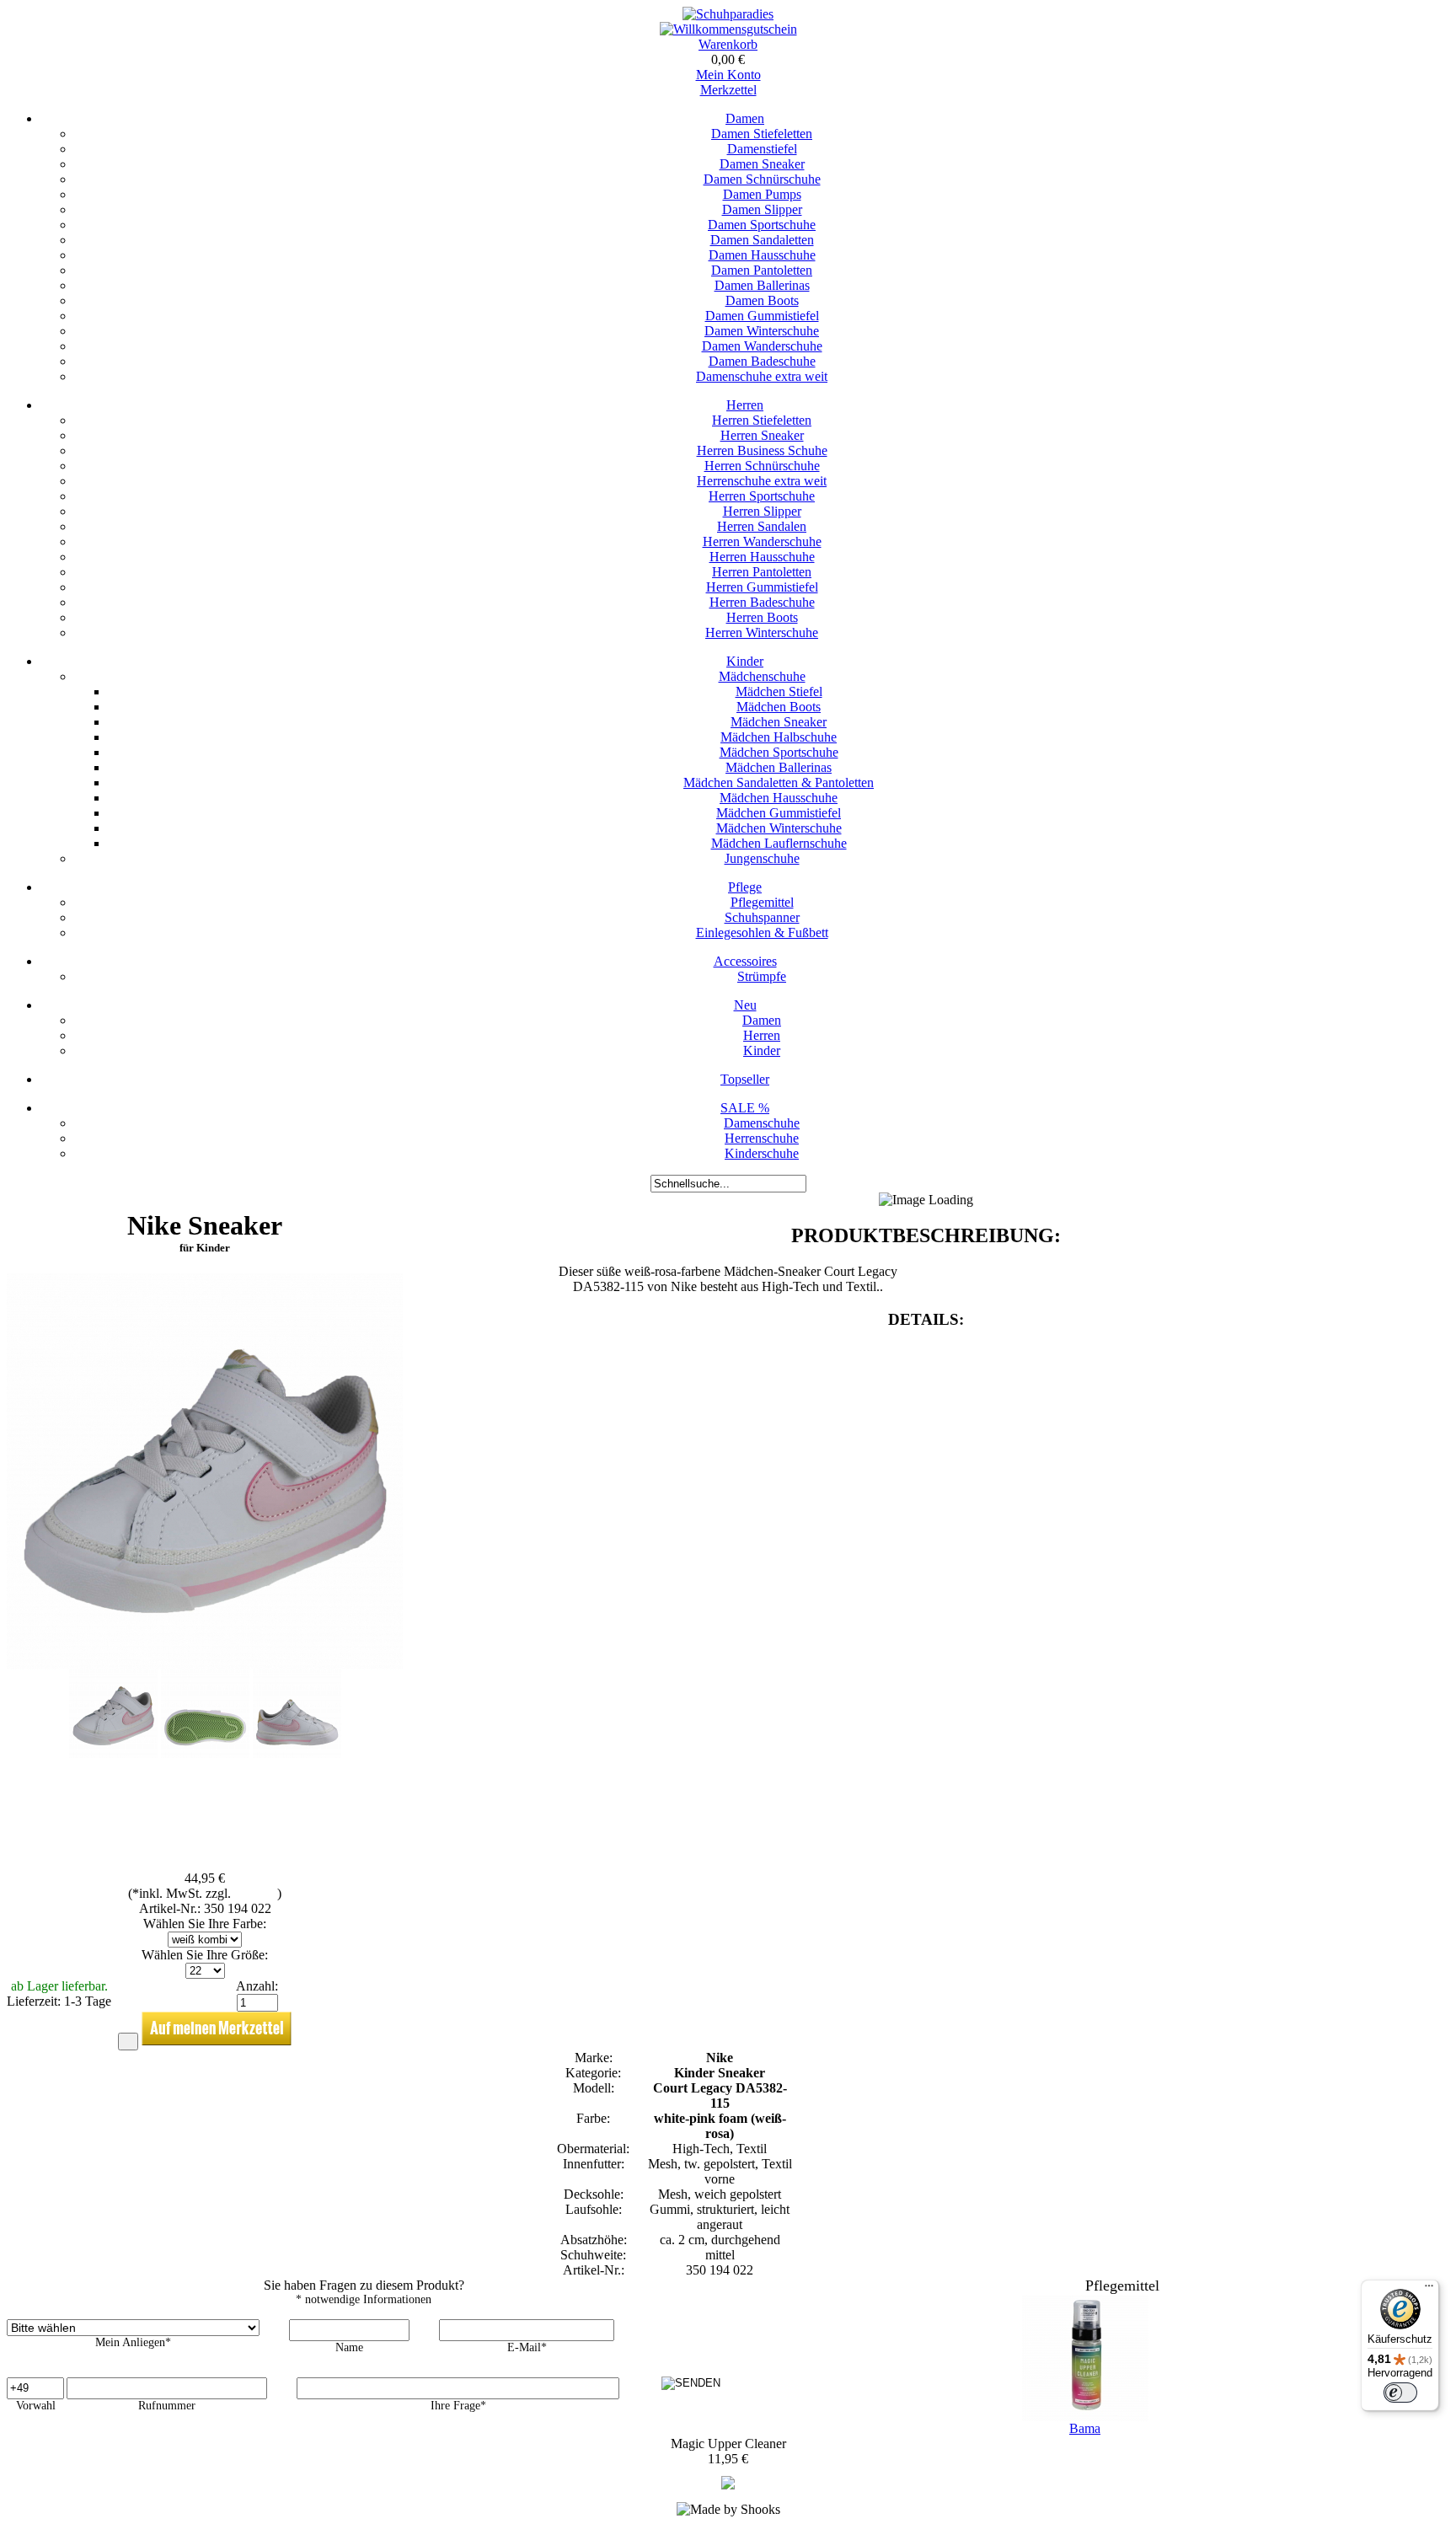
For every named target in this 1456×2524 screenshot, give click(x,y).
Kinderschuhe (762, 1153)
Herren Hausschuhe (762, 557)
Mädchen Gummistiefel (779, 813)
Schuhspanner (762, 917)
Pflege (745, 887)
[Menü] (1429, 2290)
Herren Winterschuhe (762, 632)
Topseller (745, 1079)
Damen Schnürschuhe (762, 179)
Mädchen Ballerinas (779, 767)
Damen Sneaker (762, 164)
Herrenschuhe (762, 1138)
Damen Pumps (762, 194)
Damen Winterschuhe (762, 331)
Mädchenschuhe (762, 676)
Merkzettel (728, 90)
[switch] (1400, 2393)
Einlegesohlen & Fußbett (762, 932)
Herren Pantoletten (762, 572)
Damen (745, 118)
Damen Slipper (762, 209)
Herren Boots (762, 617)
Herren (745, 405)
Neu (745, 1005)
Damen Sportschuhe (762, 225)
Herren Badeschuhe (762, 602)
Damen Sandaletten (762, 240)
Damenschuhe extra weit (762, 376)
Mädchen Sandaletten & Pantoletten (779, 782)
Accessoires (745, 961)
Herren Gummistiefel (762, 587)
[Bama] (728, 2485)
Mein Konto (728, 75)
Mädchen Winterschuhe (779, 828)
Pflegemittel (762, 902)
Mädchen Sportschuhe (779, 752)
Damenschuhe (762, 1123)
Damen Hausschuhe (762, 255)
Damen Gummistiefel (762, 316)
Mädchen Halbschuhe (779, 737)
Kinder (745, 661)
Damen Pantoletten (762, 270)
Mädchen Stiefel (779, 691)
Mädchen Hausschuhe (779, 798)
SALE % (745, 1108)
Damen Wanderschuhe (762, 346)
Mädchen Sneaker (779, 722)
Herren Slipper (762, 511)
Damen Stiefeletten (762, 134)
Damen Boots (762, 300)
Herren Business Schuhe (762, 450)
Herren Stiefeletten (762, 420)
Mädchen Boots (779, 707)
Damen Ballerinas (762, 285)
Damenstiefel (762, 149)
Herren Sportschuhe (762, 496)
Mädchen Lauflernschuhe (779, 843)
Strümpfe (762, 976)
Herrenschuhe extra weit (762, 481)
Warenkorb (728, 44)
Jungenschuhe (762, 858)
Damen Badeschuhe (762, 361)
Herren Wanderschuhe (762, 541)
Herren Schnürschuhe (762, 466)
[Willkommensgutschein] (728, 29)
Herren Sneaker (762, 435)
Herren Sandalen (762, 526)
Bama (1085, 2428)
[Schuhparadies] (728, 14)
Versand (256, 1893)
